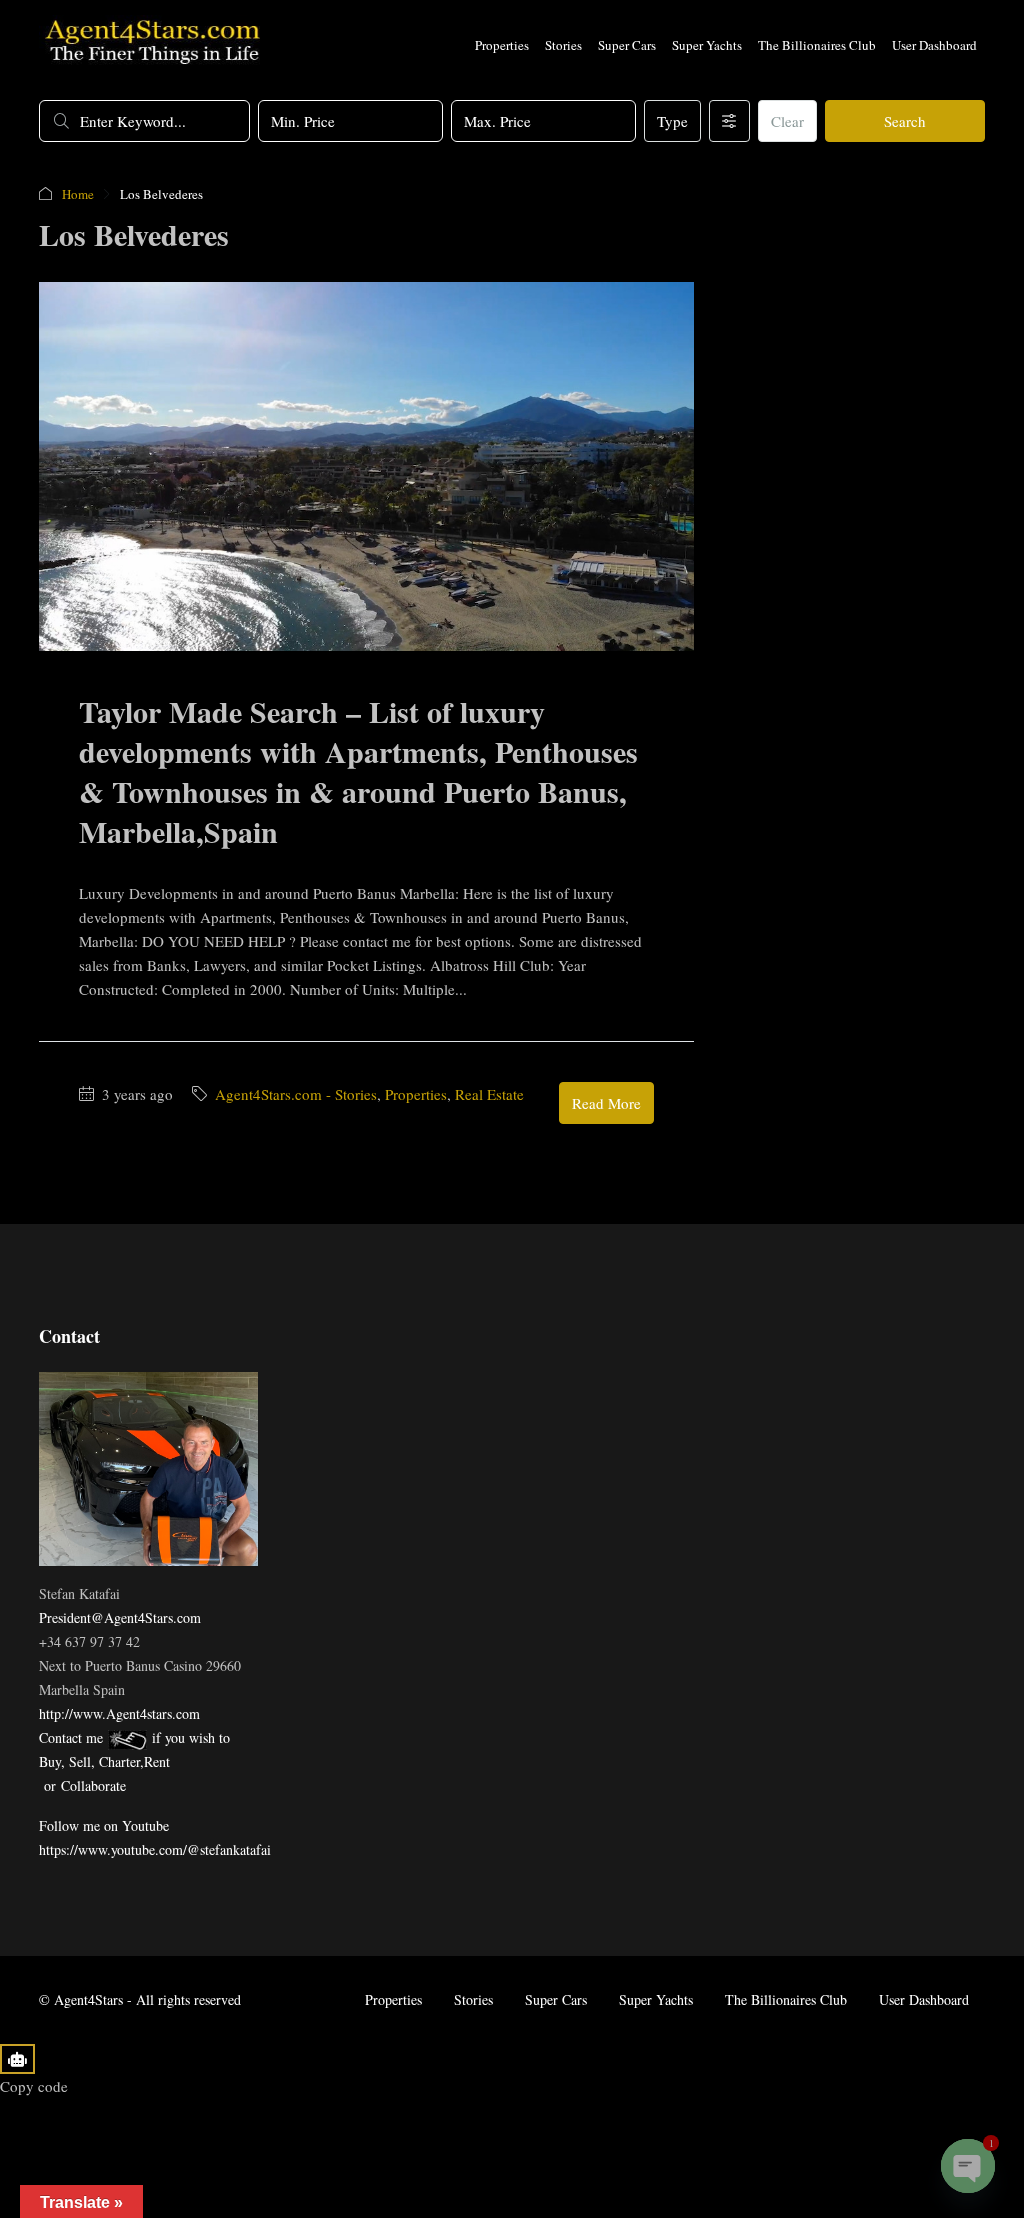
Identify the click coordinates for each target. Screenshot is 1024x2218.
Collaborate (93, 1785)
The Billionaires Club (817, 45)
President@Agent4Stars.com (120, 1617)
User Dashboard (934, 45)
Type (672, 121)
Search (905, 121)
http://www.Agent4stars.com (119, 1713)
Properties (502, 45)
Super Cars (627, 45)
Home (78, 194)
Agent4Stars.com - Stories (296, 1094)
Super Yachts (707, 45)
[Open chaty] (968, 2166)
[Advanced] (729, 121)
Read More (606, 1103)
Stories (563, 45)
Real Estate (489, 1094)
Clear (787, 121)
